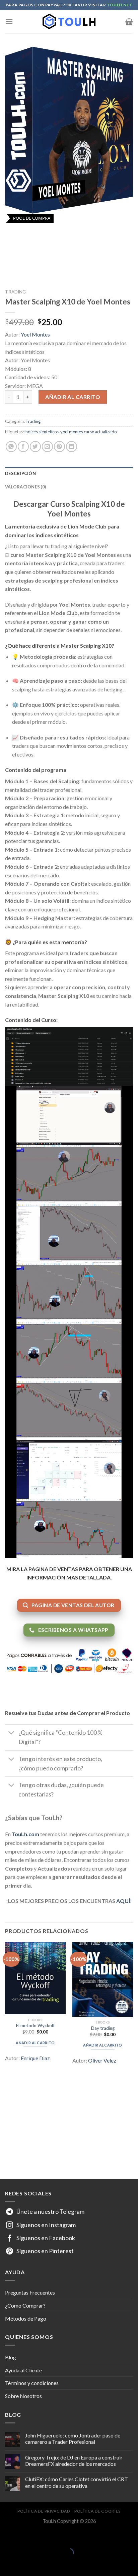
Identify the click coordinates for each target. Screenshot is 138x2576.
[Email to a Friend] (47, 447)
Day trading (103, 2028)
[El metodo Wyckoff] (35, 1978)
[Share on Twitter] (35, 447)
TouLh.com (25, 1834)
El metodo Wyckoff (35, 2025)
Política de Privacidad (44, 2511)
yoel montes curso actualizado (88, 432)
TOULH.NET (120, 5)
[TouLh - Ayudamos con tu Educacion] (69, 22)
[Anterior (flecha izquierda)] (7, 2564)
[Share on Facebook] (23, 447)
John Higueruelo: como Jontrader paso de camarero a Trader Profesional (73, 2438)
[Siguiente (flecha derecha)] (26, 2564)
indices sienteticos (42, 432)
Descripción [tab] (20, 473)
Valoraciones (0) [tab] (25, 487)
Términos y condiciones (32, 2383)
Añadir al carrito (73, 397)
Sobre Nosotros (23, 2396)
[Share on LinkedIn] (72, 447)
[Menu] (9, 22)
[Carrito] (129, 22)
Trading (15, 292)
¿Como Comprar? (25, 2305)
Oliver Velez (102, 2060)
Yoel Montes (35, 334)
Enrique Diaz (35, 2058)
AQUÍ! (124, 1901)
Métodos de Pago (26, 2318)
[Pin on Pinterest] (59, 447)
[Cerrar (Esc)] (7, 2536)
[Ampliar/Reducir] (26, 2536)
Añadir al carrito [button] (35, 2043)
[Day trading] (103, 1979)
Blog (11, 2357)
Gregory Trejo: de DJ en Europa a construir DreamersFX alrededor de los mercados (74, 2460)
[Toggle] (12, 1734)
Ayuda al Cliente (23, 2370)
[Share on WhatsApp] (11, 447)
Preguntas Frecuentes (30, 2292)
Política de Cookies (97, 2511)
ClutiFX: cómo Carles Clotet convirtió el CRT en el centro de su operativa (77, 2482)
